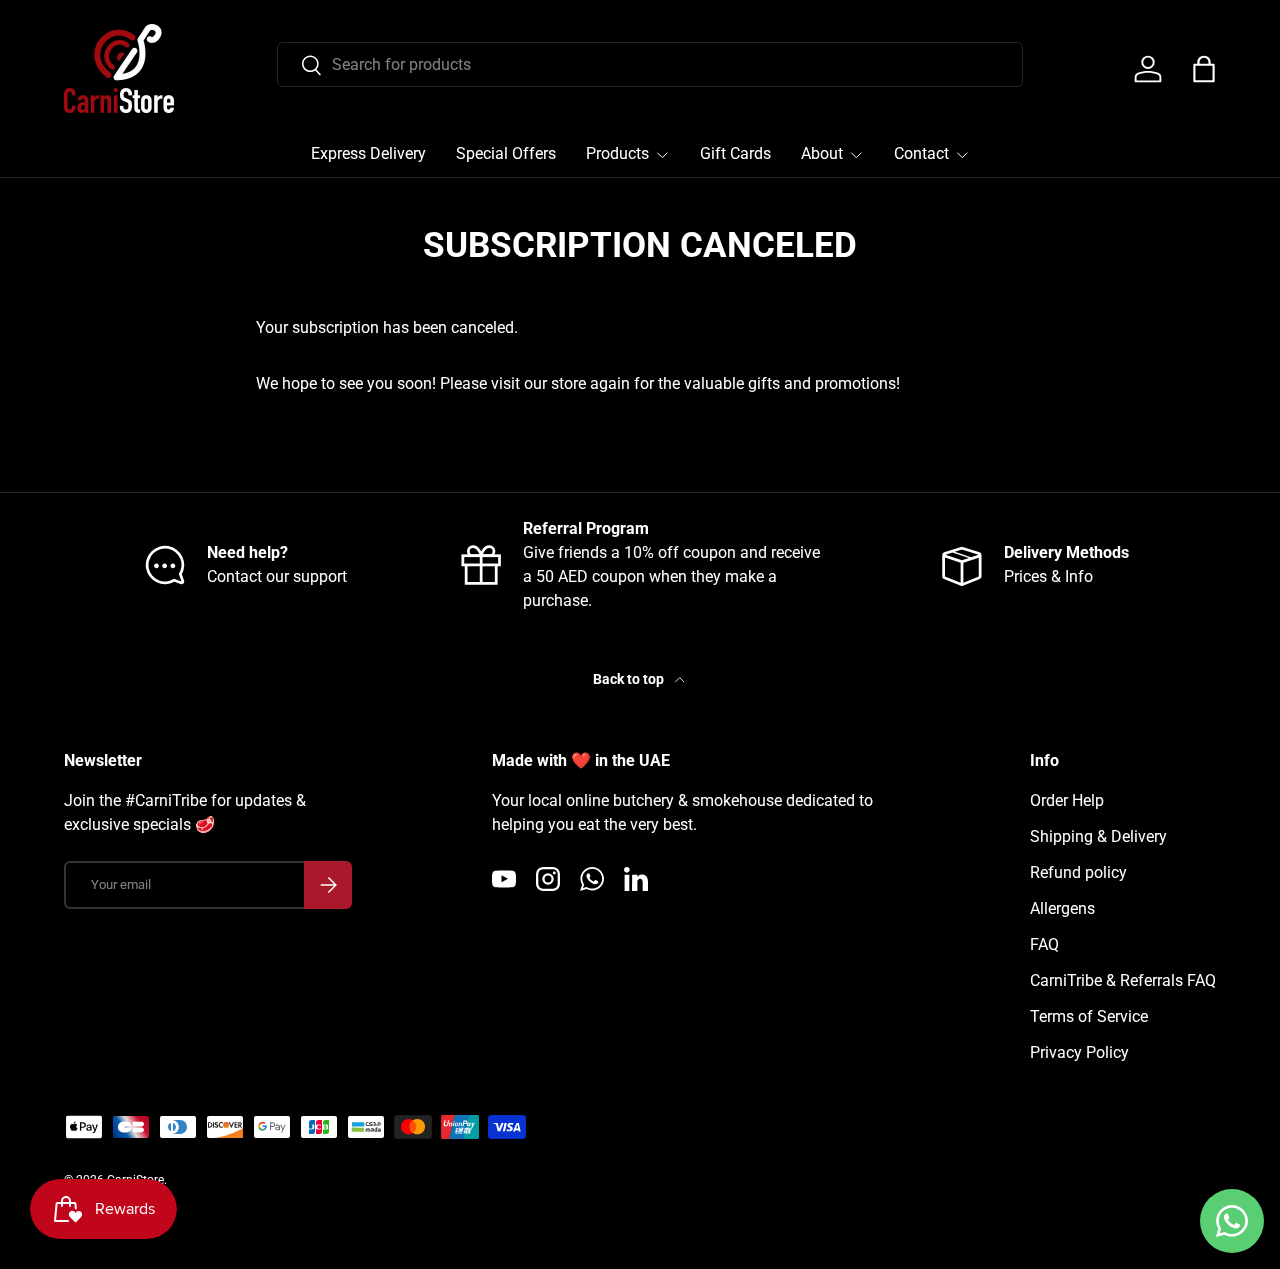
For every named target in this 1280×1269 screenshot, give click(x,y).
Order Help (1067, 800)
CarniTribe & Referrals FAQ (1123, 980)
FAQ (1044, 944)
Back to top (630, 679)
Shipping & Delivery (1098, 836)
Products (617, 153)
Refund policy (1078, 872)
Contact (921, 153)
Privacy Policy (1079, 1052)
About (822, 153)
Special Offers (506, 153)
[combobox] (650, 64)
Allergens (1062, 908)
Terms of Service (1089, 1016)
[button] (1204, 69)
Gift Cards (735, 153)
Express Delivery (368, 153)
